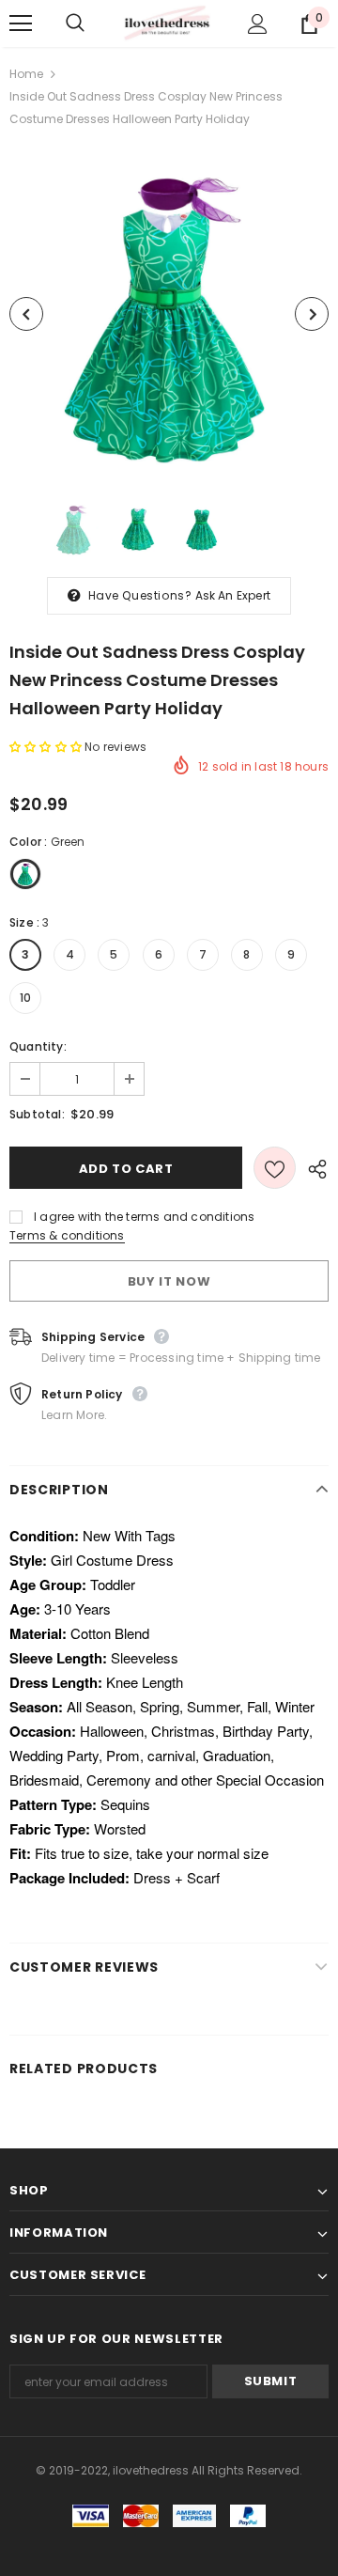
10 (25, 998)
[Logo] (167, 24)
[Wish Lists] (275, 1168)
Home (26, 74)
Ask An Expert (233, 595)
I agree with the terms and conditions (144, 1217)
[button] (47, 747)
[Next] (312, 314)
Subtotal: (37, 1114)
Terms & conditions (67, 1235)
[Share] (312, 1168)
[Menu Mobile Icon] (21, 23)
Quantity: (38, 1046)
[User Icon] (258, 24)
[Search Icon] (94, 23)
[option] (169, 314)
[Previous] (26, 314)
